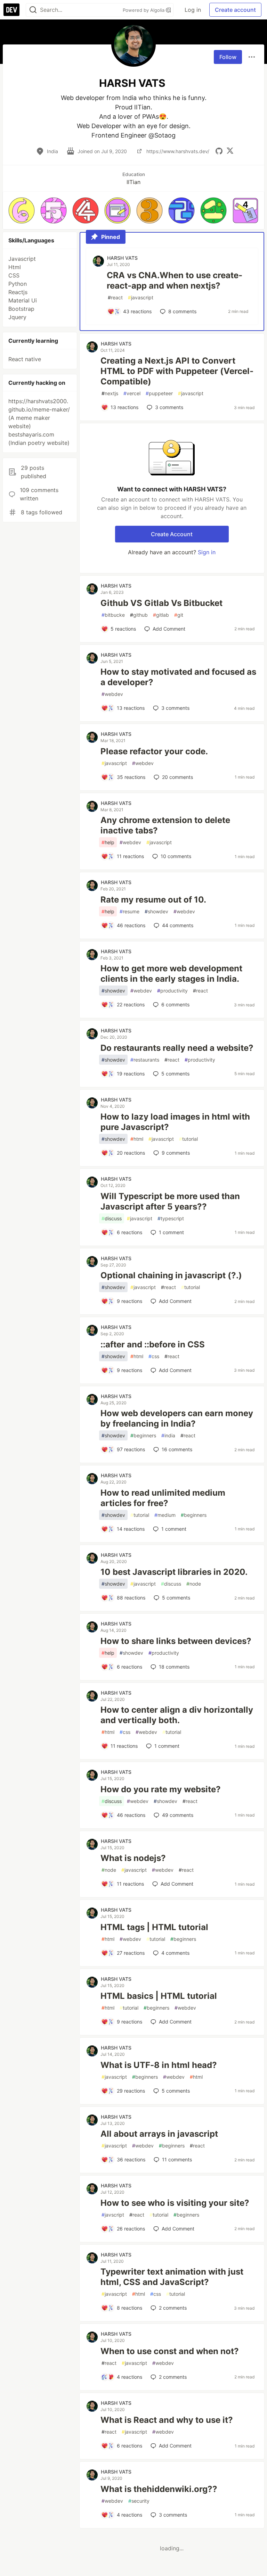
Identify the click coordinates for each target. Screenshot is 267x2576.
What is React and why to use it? (167, 2420)
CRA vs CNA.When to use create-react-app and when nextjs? (175, 280)
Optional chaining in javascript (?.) (171, 1275)
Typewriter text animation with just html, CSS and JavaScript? (172, 2277)
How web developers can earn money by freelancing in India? (177, 1418)
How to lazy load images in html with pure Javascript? (175, 1122)
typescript (171, 1218)
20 (177, 777)
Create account (235, 10)
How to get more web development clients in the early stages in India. (171, 974)
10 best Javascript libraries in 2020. (174, 1572)
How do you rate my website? (161, 1789)
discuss (112, 1218)
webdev (112, 694)
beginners (143, 1435)
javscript (113, 2215)
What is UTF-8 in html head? (159, 2065)
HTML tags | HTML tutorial (154, 1927)
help (108, 842)
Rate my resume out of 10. (153, 900)
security (139, 2501)
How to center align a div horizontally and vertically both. (177, 1715)
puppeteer (159, 393)
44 (178, 925)
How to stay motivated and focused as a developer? (178, 677)
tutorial (188, 1139)
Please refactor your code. (154, 751)
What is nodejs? (133, 1858)
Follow (228, 57)
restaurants (145, 1060)
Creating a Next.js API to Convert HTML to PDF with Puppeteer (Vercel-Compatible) (177, 371)
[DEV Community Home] (11, 10)
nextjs (110, 393)
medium (165, 1515)
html (137, 1139)
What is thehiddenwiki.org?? (159, 2489)
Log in (193, 10)
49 (178, 1815)
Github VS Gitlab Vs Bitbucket (161, 603)
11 (177, 2159)
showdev (156, 911)
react (115, 297)
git (179, 615)
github (139, 615)
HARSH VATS (122, 258)
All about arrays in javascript (159, 2134)
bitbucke (113, 615)
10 (176, 856)
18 (174, 1667)
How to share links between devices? (176, 1641)
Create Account (172, 534)
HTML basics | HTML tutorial (159, 1996)
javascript (141, 297)
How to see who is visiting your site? (175, 2203)
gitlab (161, 615)
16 (177, 1449)
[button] (22, 210)
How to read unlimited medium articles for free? (163, 1498)
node (194, 1584)
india (168, 1435)
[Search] (33, 10)
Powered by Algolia (144, 10)
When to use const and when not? (170, 2351)
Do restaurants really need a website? (177, 1048)
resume (130, 911)
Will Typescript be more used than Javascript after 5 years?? (170, 1201)
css (154, 1356)
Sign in (207, 552)
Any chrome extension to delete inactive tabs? (165, 825)
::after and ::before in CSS (153, 1344)
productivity (172, 991)
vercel (132, 393)
